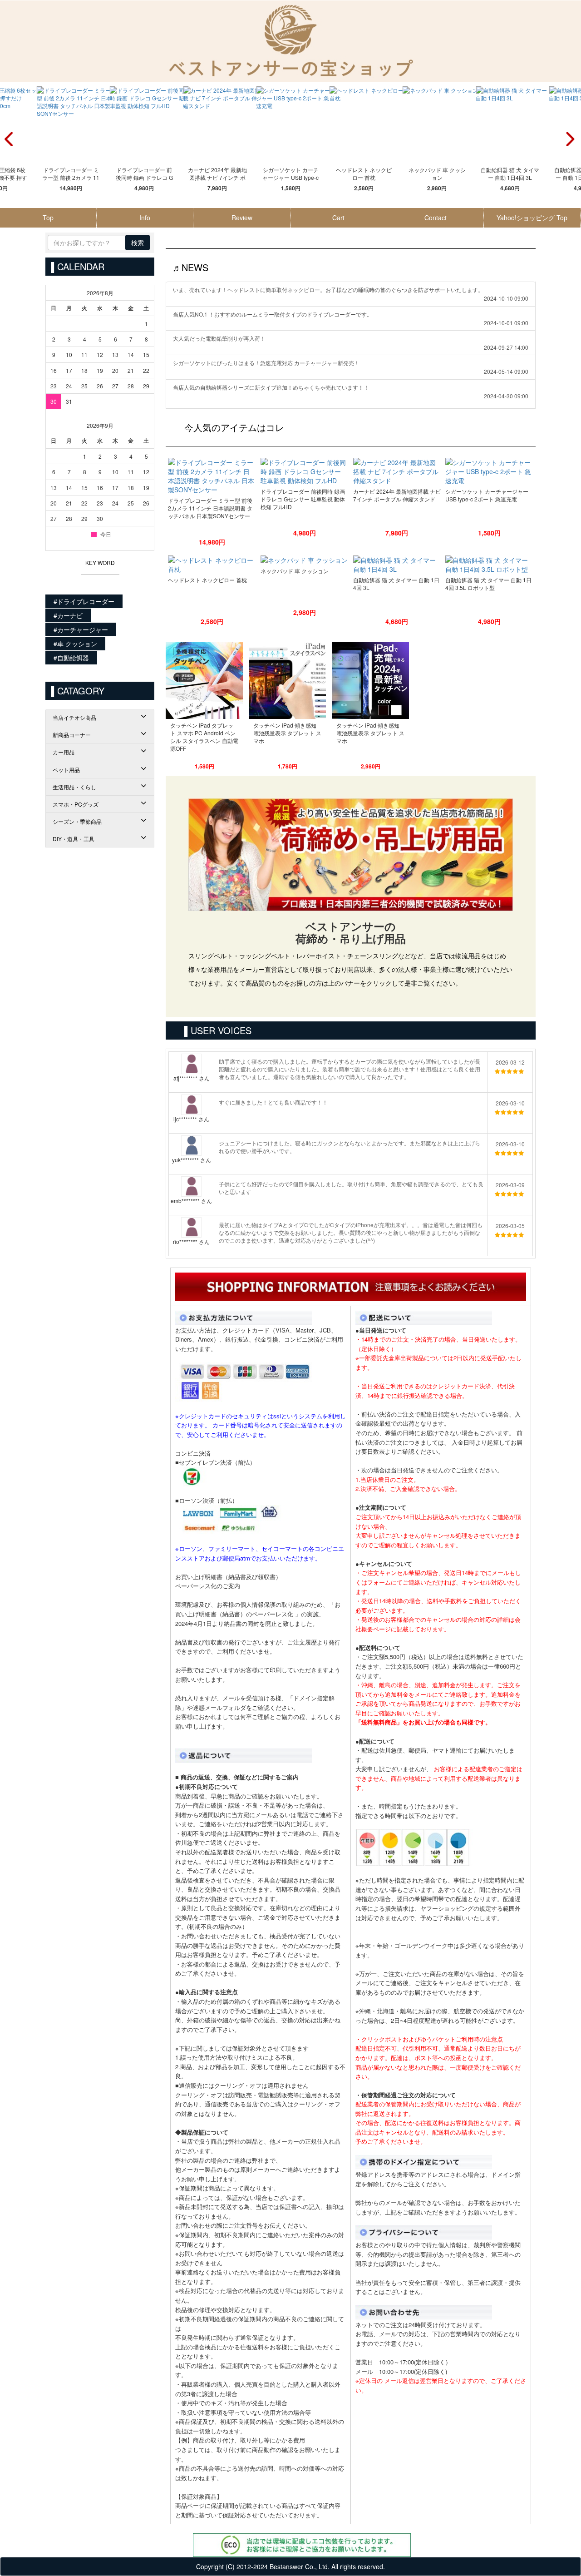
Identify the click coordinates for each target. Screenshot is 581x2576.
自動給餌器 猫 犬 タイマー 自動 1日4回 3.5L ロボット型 (488, 584)
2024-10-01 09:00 (506, 323)
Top (48, 218)
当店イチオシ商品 (74, 717)
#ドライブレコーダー (84, 601)
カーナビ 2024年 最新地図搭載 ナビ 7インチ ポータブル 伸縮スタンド (217, 174)
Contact (436, 218)
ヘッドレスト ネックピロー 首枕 (364, 173)
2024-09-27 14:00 (506, 347)
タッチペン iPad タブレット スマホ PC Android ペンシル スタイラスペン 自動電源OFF (204, 737)
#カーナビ (68, 615)
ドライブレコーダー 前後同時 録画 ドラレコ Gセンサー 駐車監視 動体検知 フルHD (144, 174)
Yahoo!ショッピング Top (532, 218)
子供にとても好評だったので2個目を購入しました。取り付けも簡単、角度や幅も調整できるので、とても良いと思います (351, 1188)
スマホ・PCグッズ (76, 804)
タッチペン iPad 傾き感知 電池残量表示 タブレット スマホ (287, 733)
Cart (338, 218)
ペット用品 (66, 770)
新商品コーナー (72, 735)
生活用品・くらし (74, 787)
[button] (570, 141)
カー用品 (64, 752)
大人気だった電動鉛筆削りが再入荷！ (219, 338)
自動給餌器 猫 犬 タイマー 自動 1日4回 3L (510, 173)
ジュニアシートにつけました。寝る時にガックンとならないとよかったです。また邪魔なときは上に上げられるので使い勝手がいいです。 (350, 1147)
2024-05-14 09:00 (506, 372)
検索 (138, 243)
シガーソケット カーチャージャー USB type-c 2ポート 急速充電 (290, 174)
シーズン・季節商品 (77, 821)
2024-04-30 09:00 (506, 396)
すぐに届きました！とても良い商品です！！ (273, 1102)
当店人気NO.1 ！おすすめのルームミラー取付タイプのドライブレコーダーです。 (273, 314)
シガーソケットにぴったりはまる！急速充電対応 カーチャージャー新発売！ (266, 363)
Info (145, 218)
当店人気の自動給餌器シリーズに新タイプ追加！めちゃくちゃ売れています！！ (271, 387)
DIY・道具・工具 (74, 839)
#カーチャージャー (81, 629)
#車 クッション (75, 644)
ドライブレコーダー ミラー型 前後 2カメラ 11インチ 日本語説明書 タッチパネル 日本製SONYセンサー (71, 174)
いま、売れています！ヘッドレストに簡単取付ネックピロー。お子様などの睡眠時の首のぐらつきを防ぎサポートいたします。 (328, 290)
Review (242, 218)
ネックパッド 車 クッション (437, 173)
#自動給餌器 (71, 658)
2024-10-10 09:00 (506, 298)
